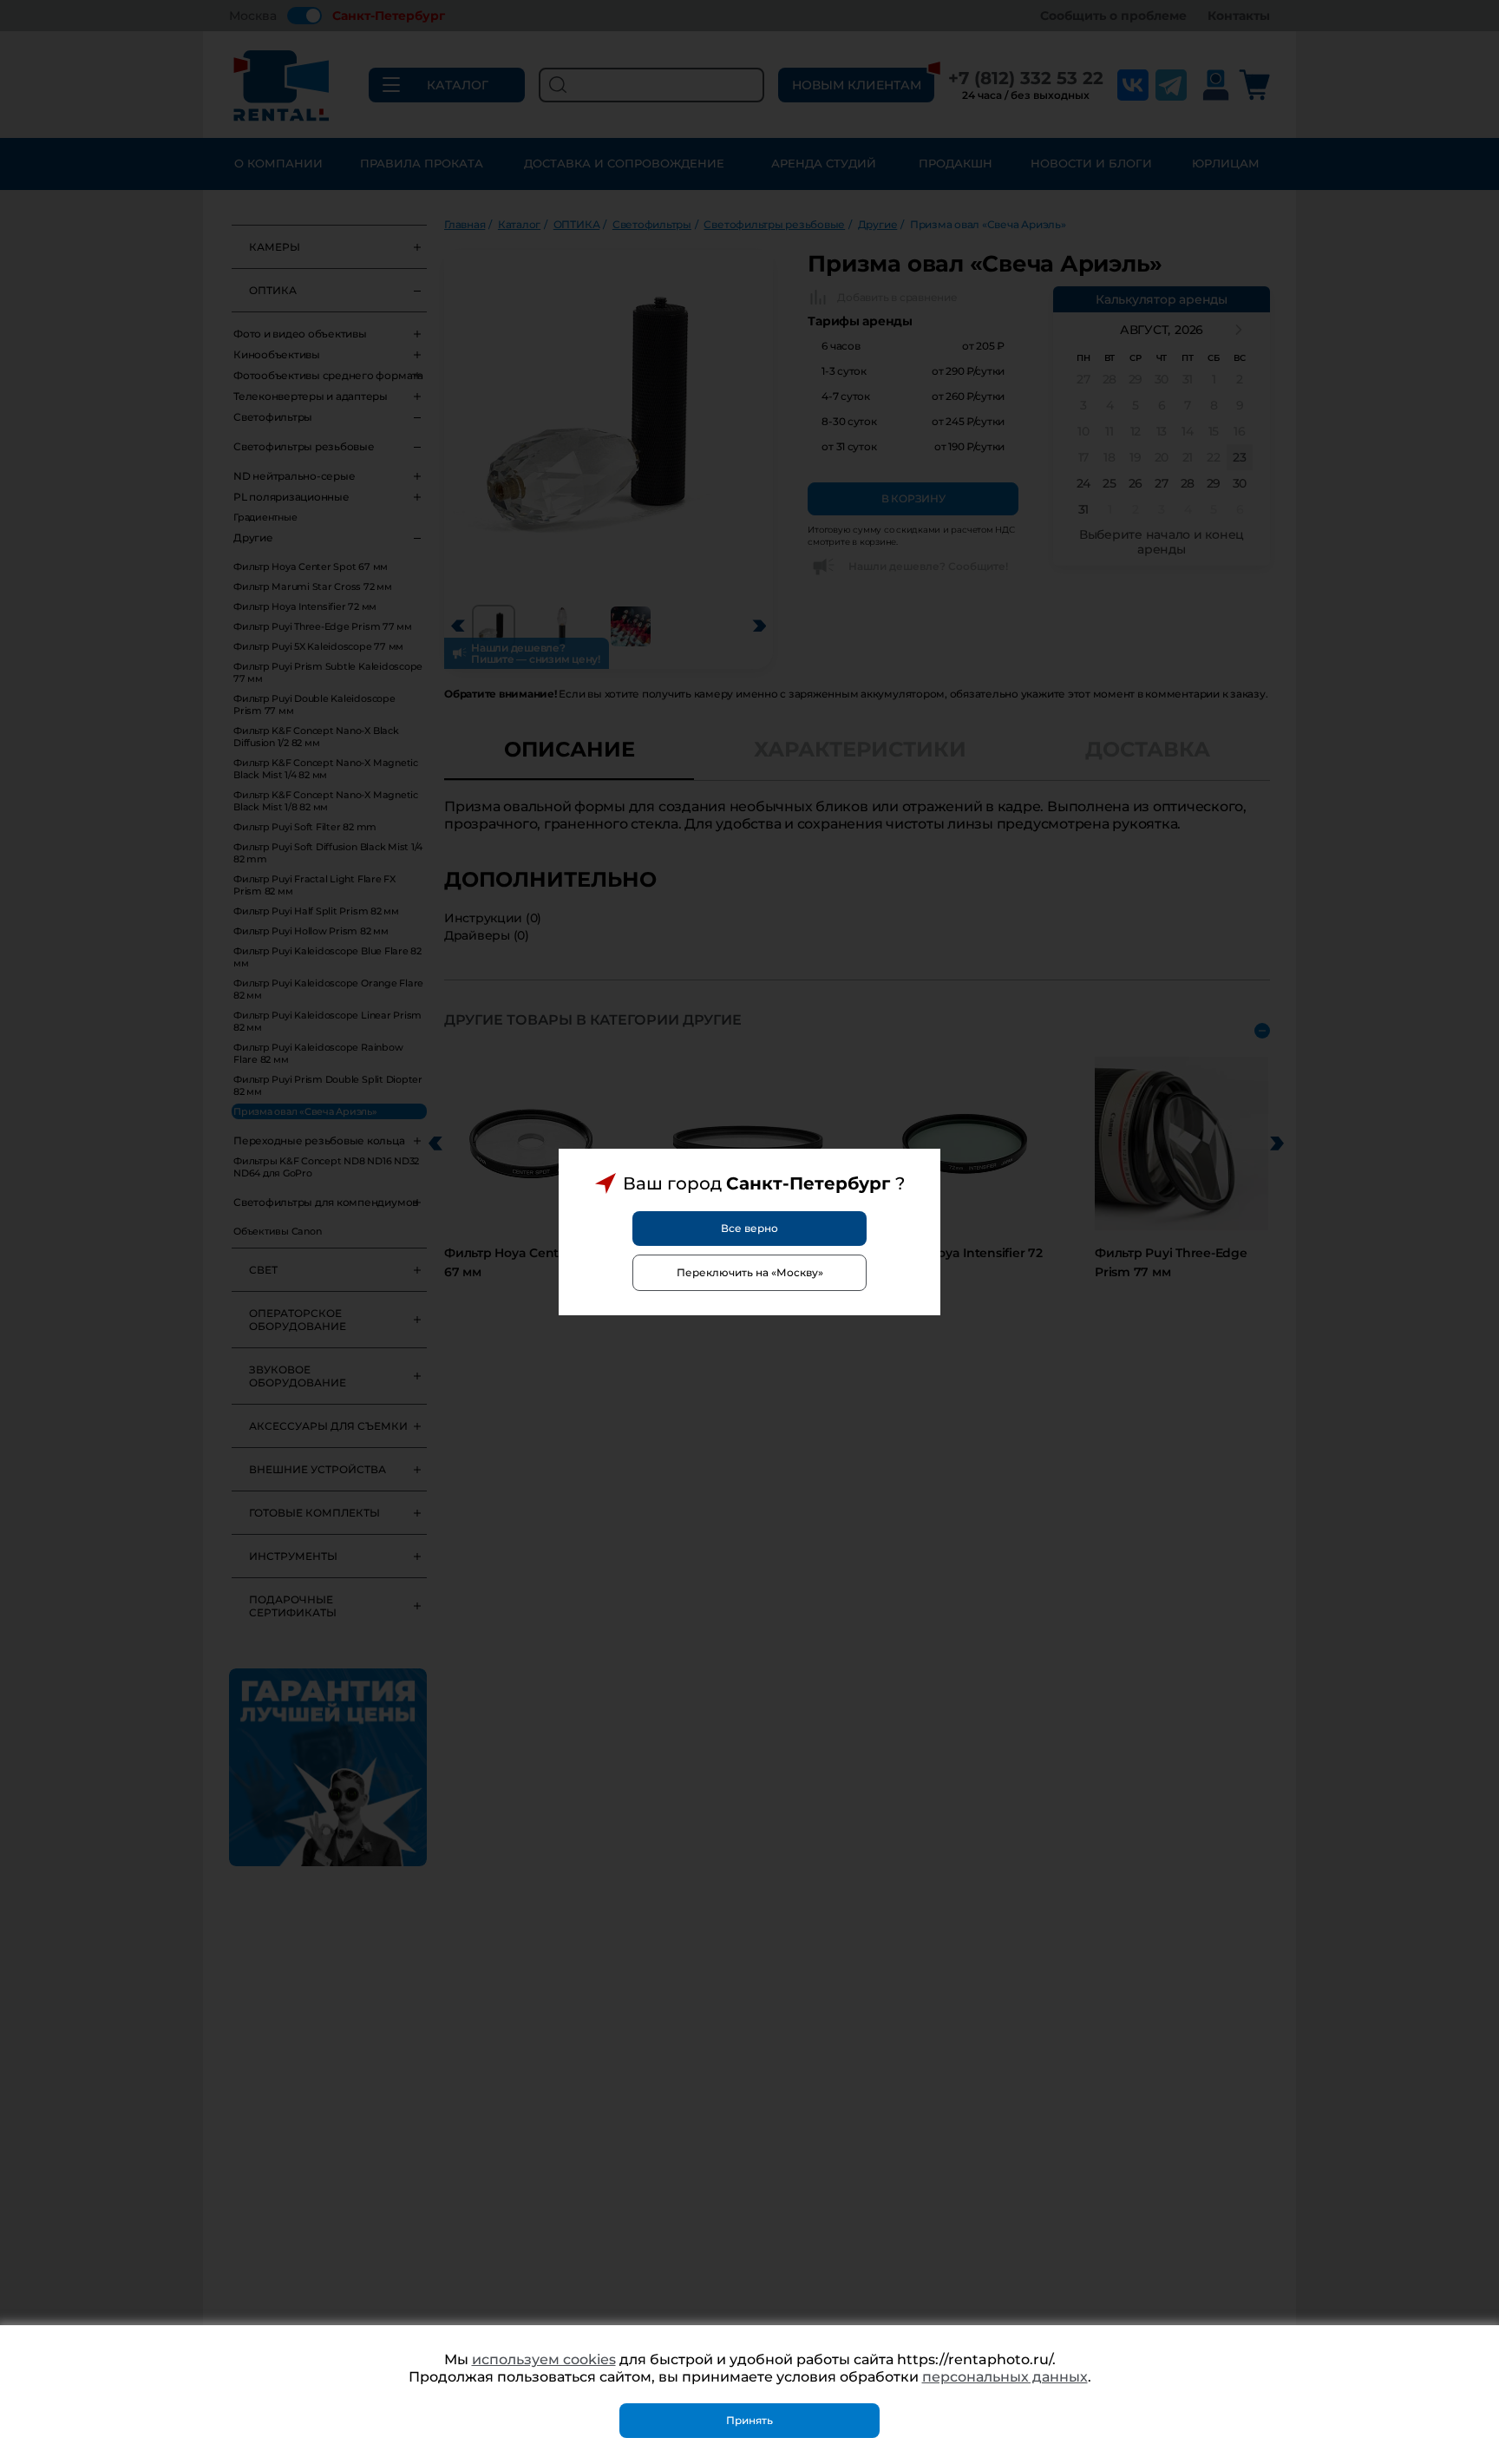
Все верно (749, 1228)
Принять (749, 2420)
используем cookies (544, 2359)
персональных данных (1005, 2377)
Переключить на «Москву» (750, 1272)
